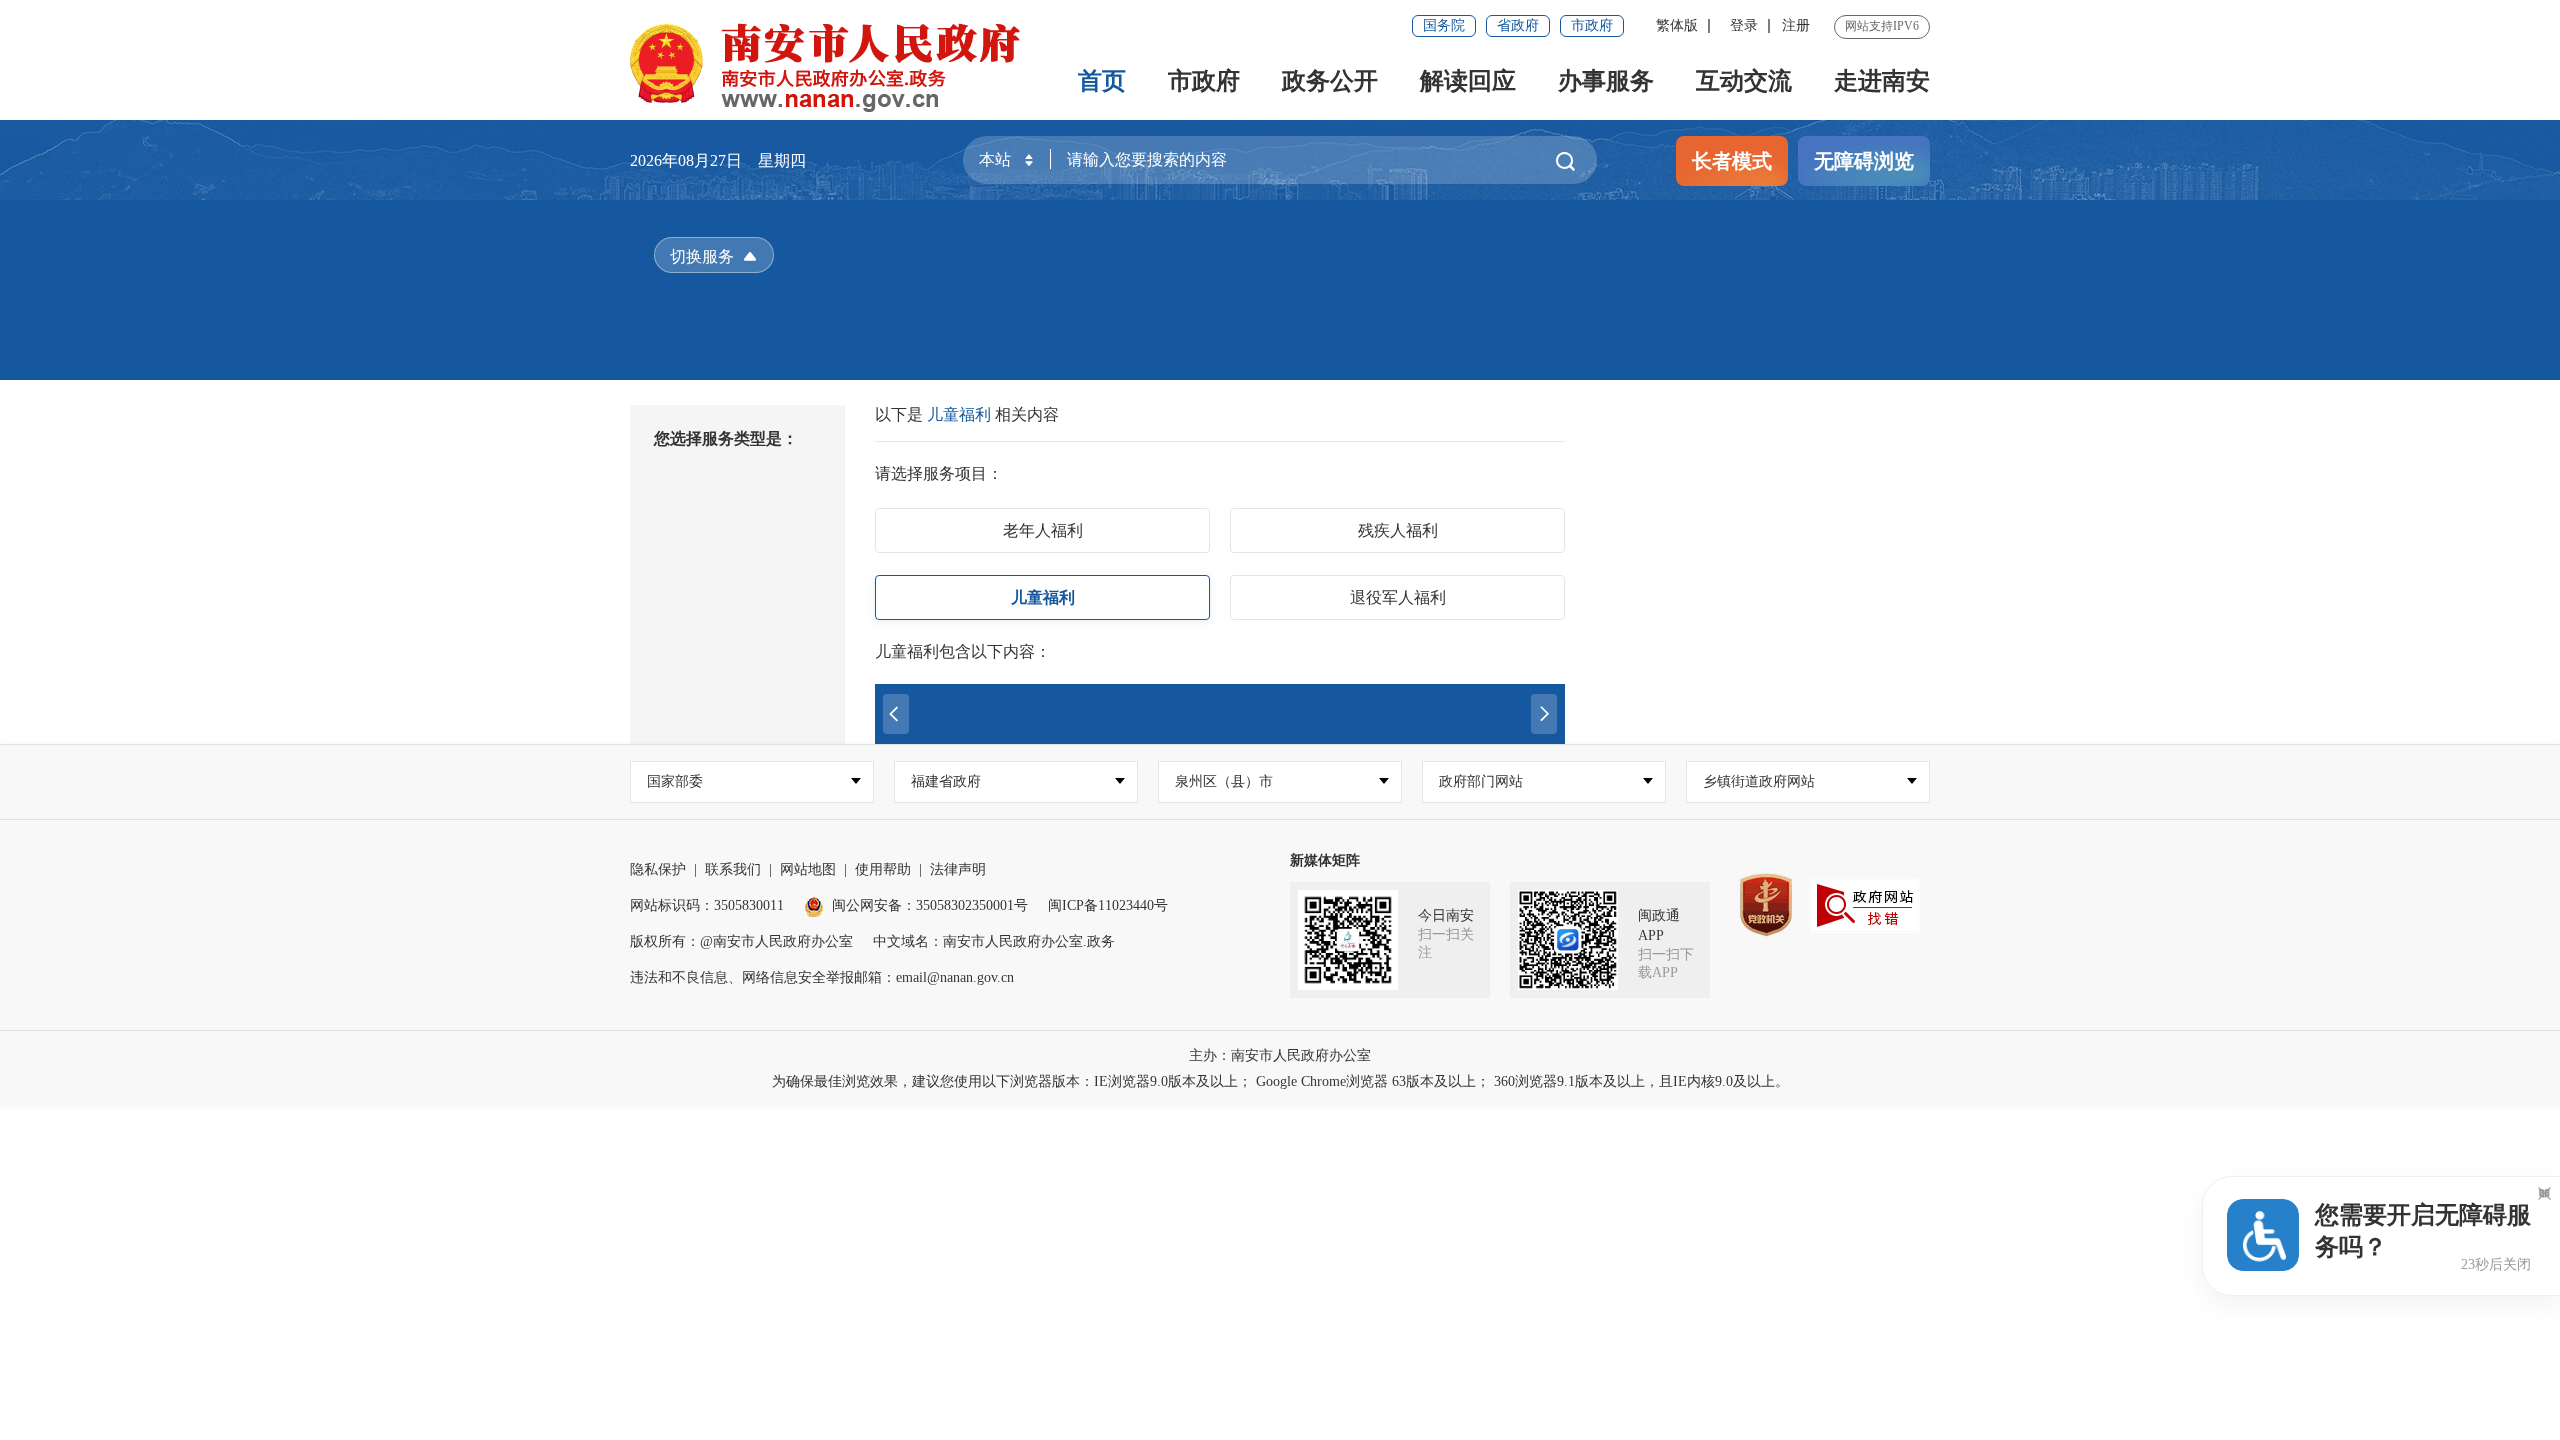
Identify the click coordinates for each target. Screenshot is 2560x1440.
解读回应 (1468, 81)
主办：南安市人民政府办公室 (1280, 1055)
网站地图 (808, 869)
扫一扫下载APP (1666, 963)
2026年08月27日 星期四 (718, 160)
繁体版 (1677, 25)
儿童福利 (961, 414)
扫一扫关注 (1446, 943)
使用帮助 (883, 869)
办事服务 (1606, 81)
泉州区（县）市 (1224, 781)
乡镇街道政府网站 (1759, 781)
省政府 (1518, 25)
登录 (1744, 25)
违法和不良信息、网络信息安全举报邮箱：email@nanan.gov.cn (822, 977)
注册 (1796, 25)
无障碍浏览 (1864, 161)
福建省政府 (946, 781)
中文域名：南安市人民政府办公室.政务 (994, 941)
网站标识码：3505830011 (707, 905)
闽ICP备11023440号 (1108, 905)
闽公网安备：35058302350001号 (930, 905)
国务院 (1444, 25)
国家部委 (675, 781)
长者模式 (1732, 161)
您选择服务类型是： (726, 438)
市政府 (1592, 25)
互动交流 (1744, 81)
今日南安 (1446, 915)
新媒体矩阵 (1325, 860)
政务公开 (1330, 81)
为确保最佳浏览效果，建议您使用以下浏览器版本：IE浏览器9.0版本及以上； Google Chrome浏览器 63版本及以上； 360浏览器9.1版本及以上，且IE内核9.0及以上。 (1280, 1081)
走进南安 (1882, 81)
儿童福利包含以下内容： (963, 651)
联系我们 (733, 869)
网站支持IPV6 (1882, 26)
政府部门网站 (1481, 781)
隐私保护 (658, 869)
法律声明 (958, 869)
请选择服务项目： (939, 473)
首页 (1102, 81)
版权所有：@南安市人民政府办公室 (741, 941)
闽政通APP (1659, 925)
